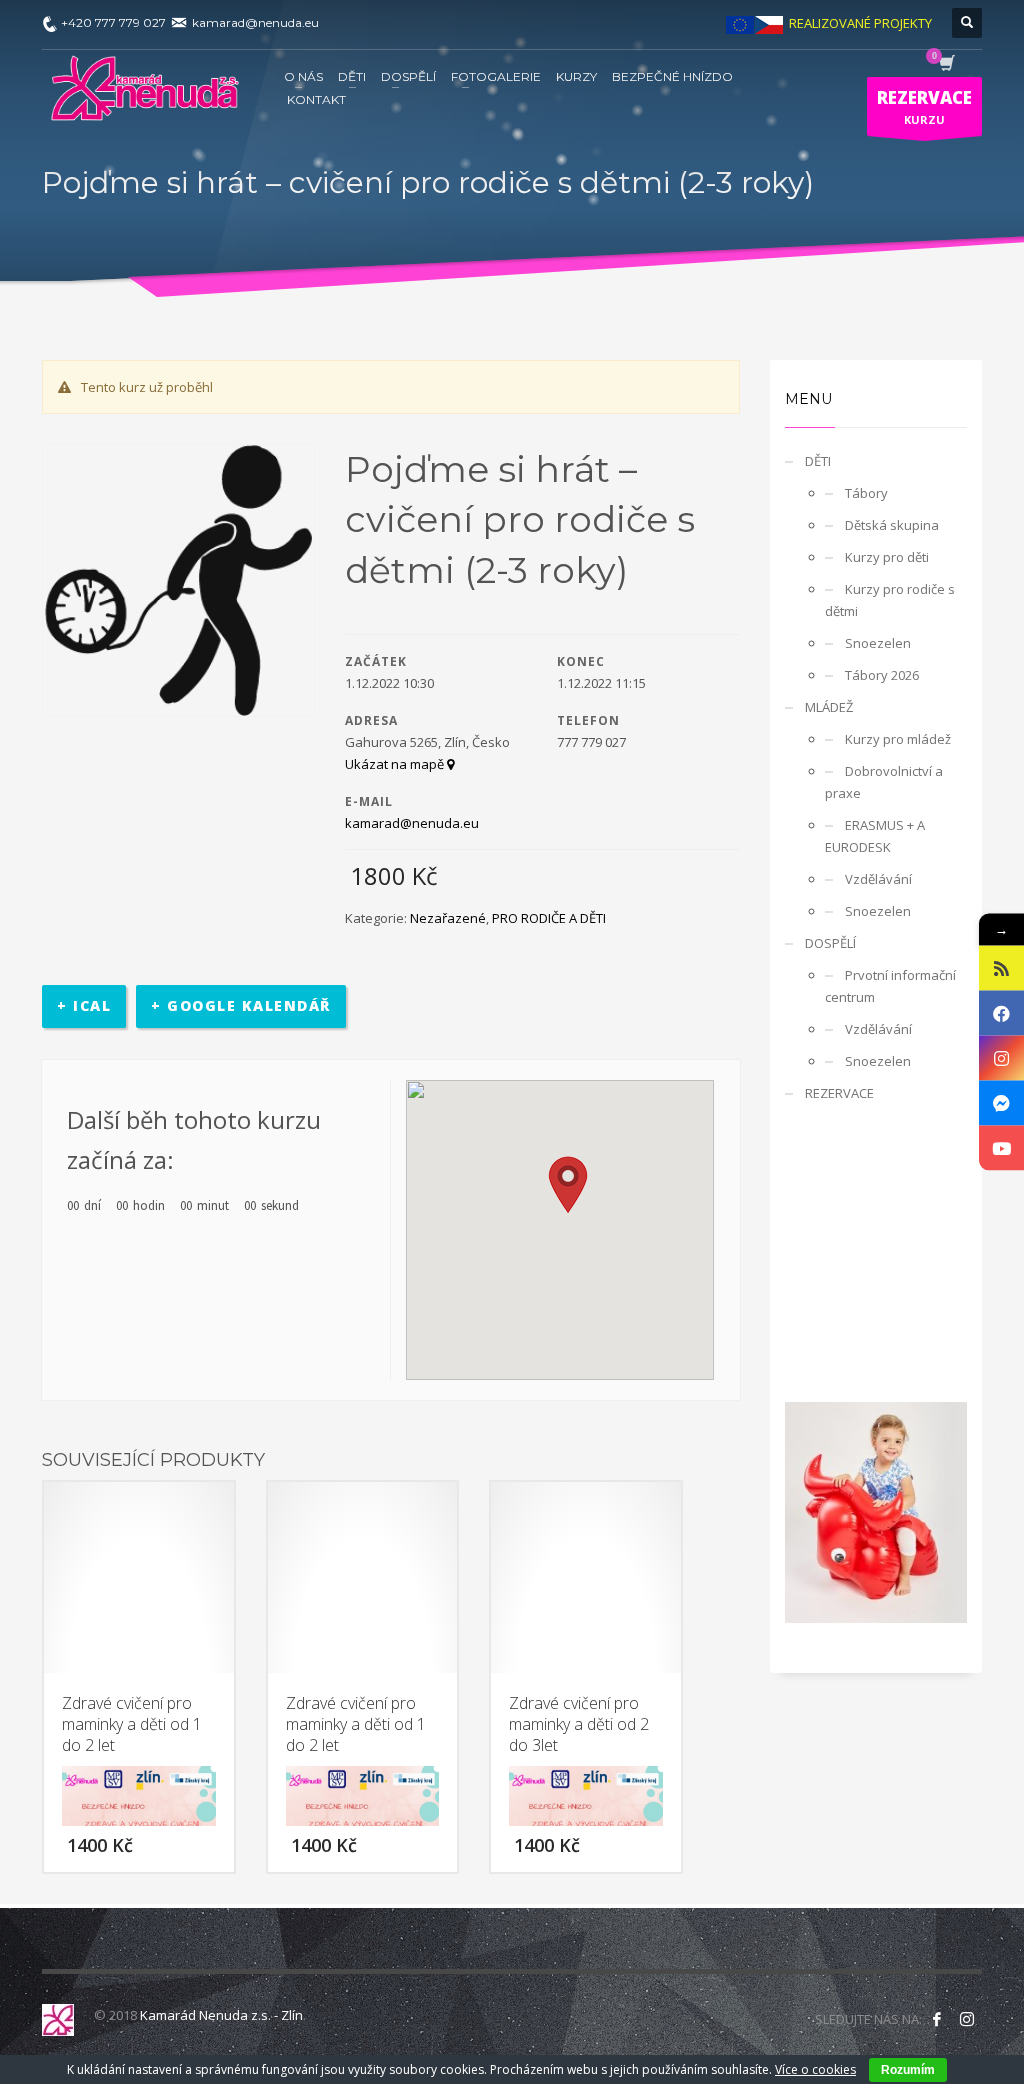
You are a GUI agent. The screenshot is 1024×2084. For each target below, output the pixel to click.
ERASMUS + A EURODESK (875, 836)
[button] (568, 1185)
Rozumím (908, 2070)
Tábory (866, 493)
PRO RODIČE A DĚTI (549, 918)
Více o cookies (815, 2069)
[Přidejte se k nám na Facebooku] (937, 2019)
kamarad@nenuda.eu (412, 823)
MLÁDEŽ (829, 707)
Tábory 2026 (882, 675)
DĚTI (818, 461)
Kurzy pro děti (887, 557)
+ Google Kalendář (241, 1005)
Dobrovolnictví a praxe (884, 782)
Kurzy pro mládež (898, 739)
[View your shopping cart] (945, 65)
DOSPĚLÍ (830, 943)
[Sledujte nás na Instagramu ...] (967, 2019)
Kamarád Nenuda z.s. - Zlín (221, 2015)
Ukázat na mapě (396, 764)
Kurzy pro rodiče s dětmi (890, 600)
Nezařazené (448, 918)
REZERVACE (839, 1093)
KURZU (924, 106)
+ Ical (84, 1005)
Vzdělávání (878, 879)
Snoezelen (878, 643)
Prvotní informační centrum (890, 986)
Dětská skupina (892, 525)
